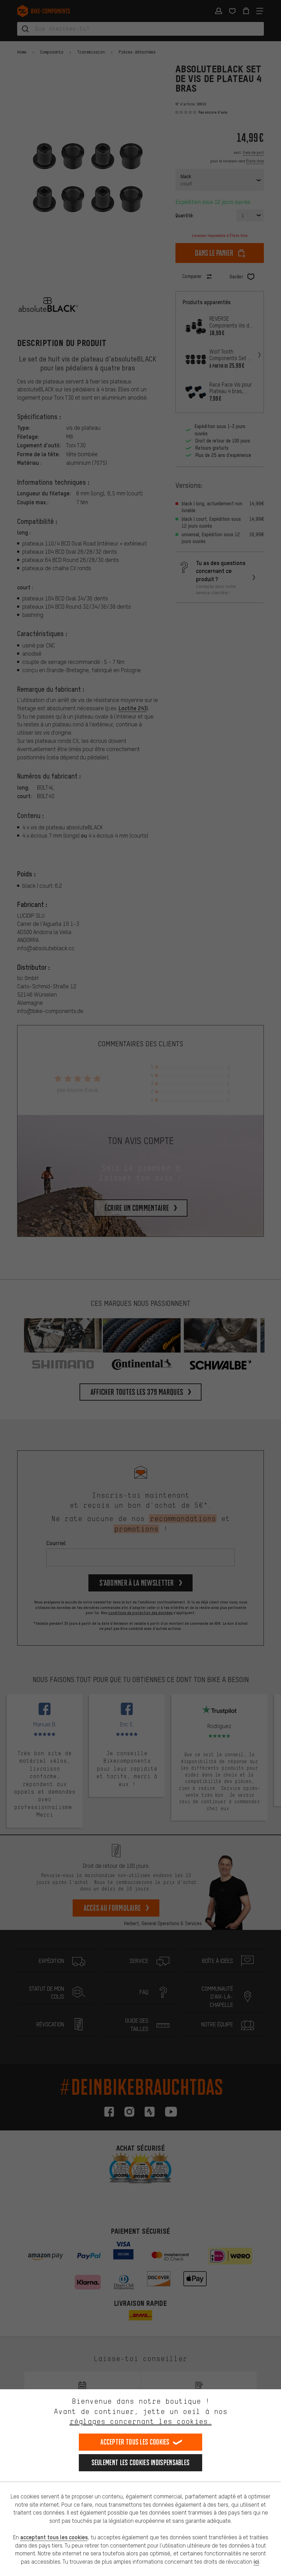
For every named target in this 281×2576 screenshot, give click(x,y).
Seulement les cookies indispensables (141, 2463)
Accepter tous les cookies (135, 2442)
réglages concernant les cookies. (141, 2421)
